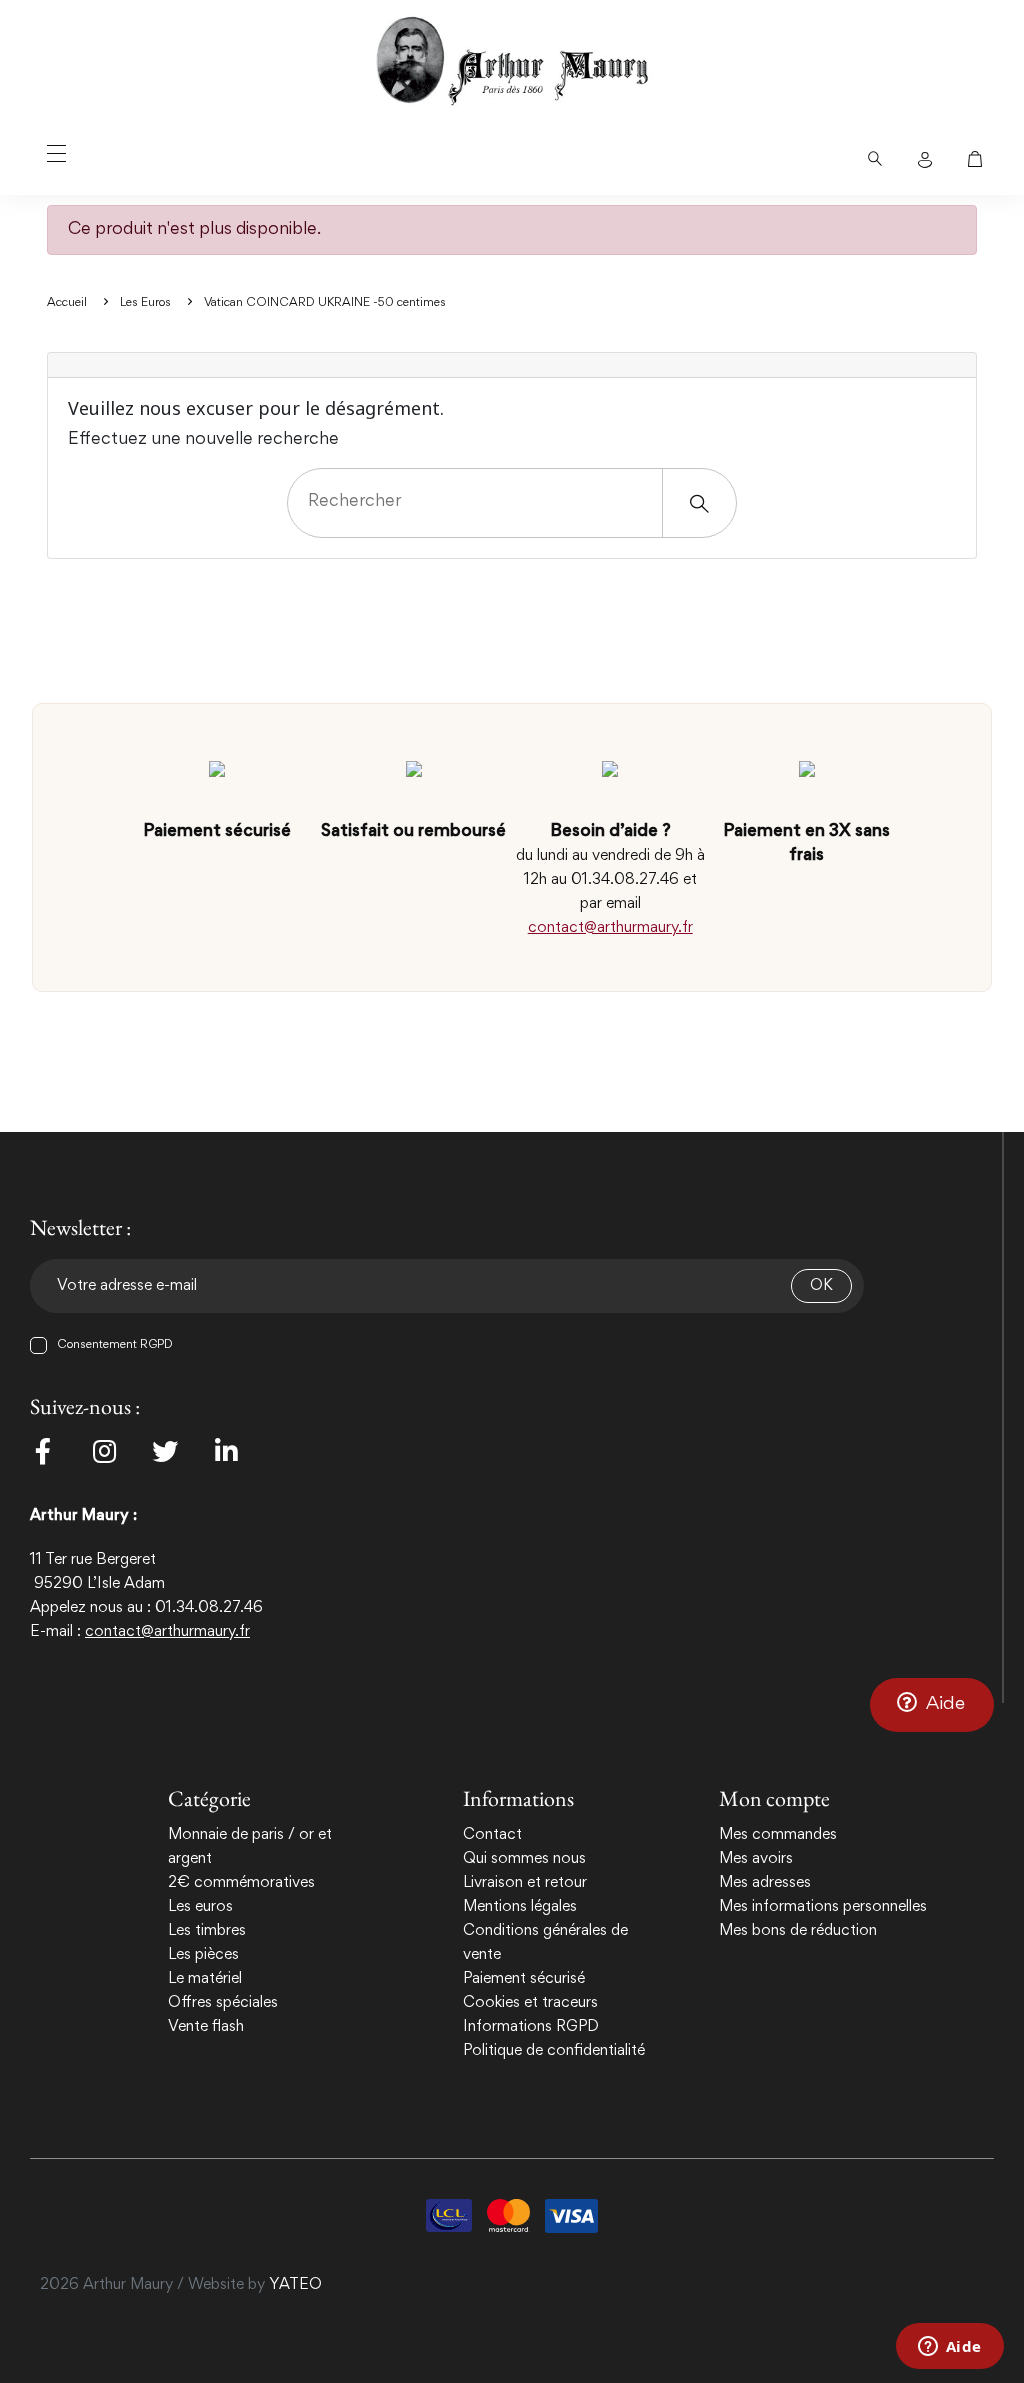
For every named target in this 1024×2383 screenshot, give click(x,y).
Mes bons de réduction (798, 1931)
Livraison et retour (525, 1883)
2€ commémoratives (241, 1883)
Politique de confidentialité (554, 2051)
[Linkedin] (226, 1451)
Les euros (200, 1907)
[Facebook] (43, 1451)
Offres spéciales (223, 2003)
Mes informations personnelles (823, 1907)
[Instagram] (104, 1451)
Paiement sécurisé (524, 1979)
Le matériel (205, 1979)
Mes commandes (778, 1835)
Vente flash (206, 2027)
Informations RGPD (531, 2027)
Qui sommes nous (524, 1859)
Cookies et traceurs (530, 2003)
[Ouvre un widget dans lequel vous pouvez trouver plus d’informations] (949, 2348)
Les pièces (203, 1955)
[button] (932, 1704)
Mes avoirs (756, 1859)
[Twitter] (165, 1451)
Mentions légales (520, 1907)
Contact (492, 1835)
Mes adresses (765, 1883)
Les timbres (207, 1931)
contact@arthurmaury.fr (610, 928)
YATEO (295, 2285)
